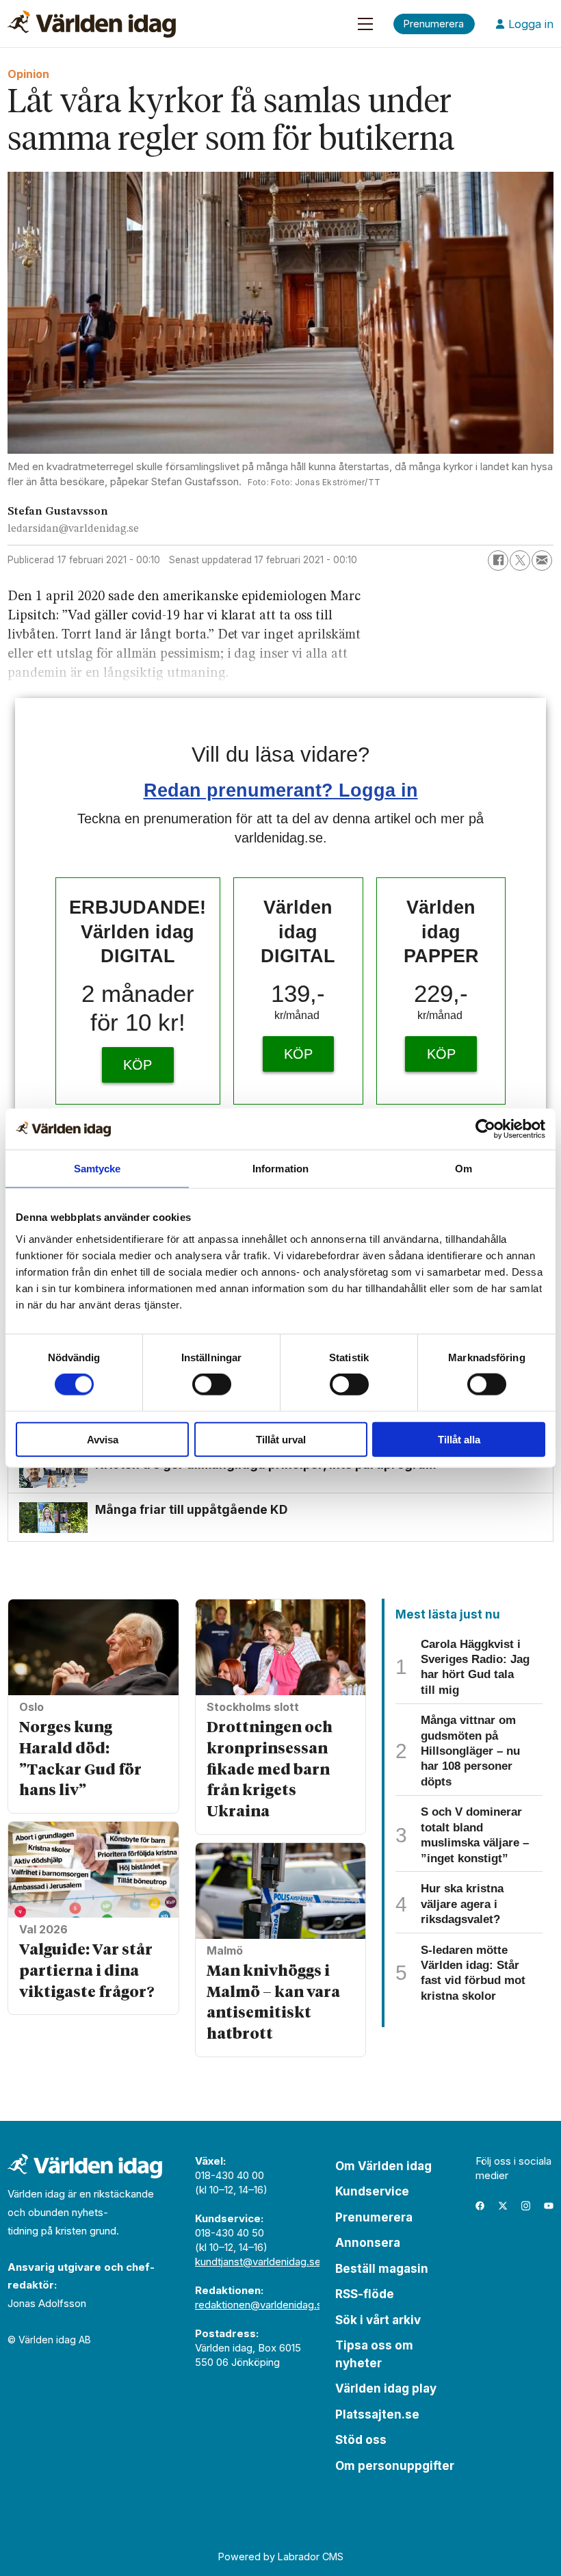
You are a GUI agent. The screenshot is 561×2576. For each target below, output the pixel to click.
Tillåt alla (459, 1439)
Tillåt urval (281, 1439)
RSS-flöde (365, 2294)
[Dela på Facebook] (498, 561)
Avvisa (103, 1439)
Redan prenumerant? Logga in (281, 790)
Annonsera (368, 2243)
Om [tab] (464, 1169)
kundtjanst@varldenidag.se (258, 2262)
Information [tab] (280, 1169)
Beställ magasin (382, 2269)
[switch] (212, 1384)
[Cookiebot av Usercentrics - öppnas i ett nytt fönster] (485, 1129)
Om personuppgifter (395, 2466)
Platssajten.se (377, 2414)
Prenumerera (374, 2217)
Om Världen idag (383, 2166)
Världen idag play (386, 2388)
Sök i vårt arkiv (378, 2320)
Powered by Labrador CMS (281, 2556)
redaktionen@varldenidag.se (262, 2305)
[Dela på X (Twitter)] (520, 561)
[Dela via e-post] (542, 561)
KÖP (138, 1065)
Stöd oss (361, 2440)
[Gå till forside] (92, 24)
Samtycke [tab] (97, 1169)
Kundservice (372, 2191)
